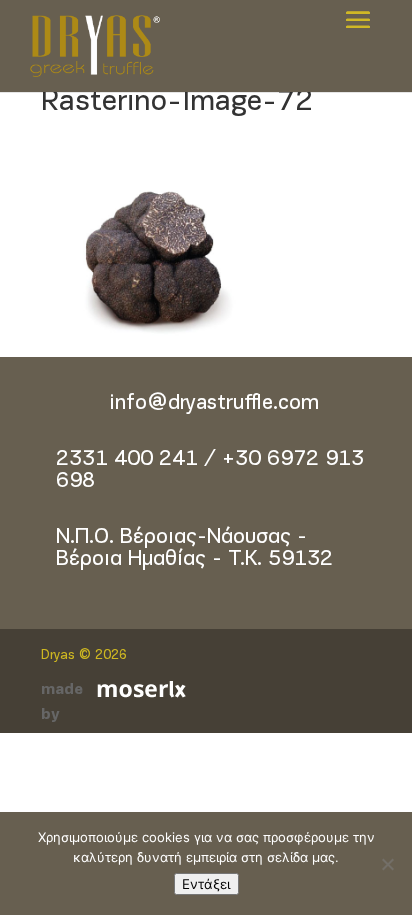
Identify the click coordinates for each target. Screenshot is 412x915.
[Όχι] (387, 864)
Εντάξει (206, 884)
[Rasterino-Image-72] (191, 344)
